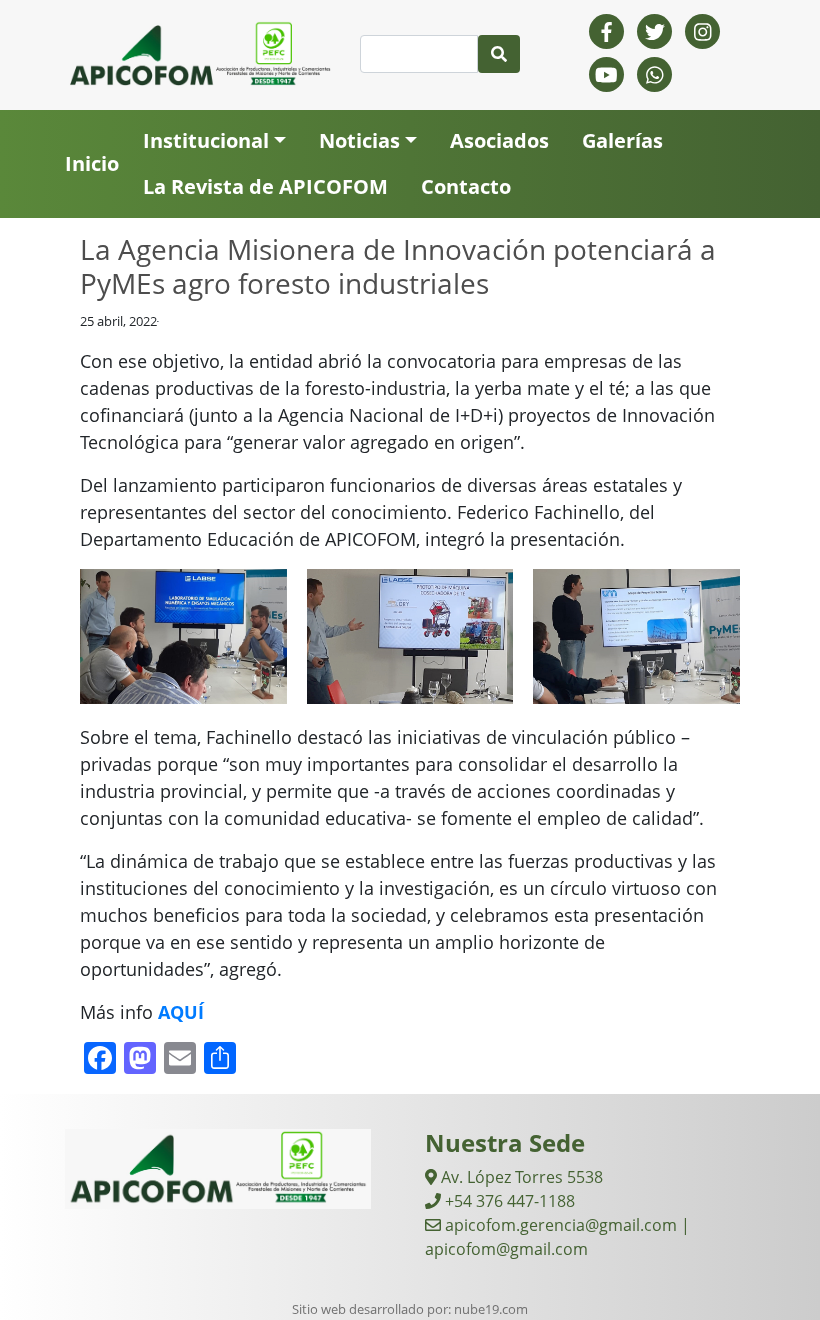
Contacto (466, 186)
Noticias (359, 140)
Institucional (206, 140)
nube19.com (491, 1309)
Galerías (622, 140)
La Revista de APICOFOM (265, 186)
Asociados (499, 140)
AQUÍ (181, 1012)
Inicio (92, 163)
